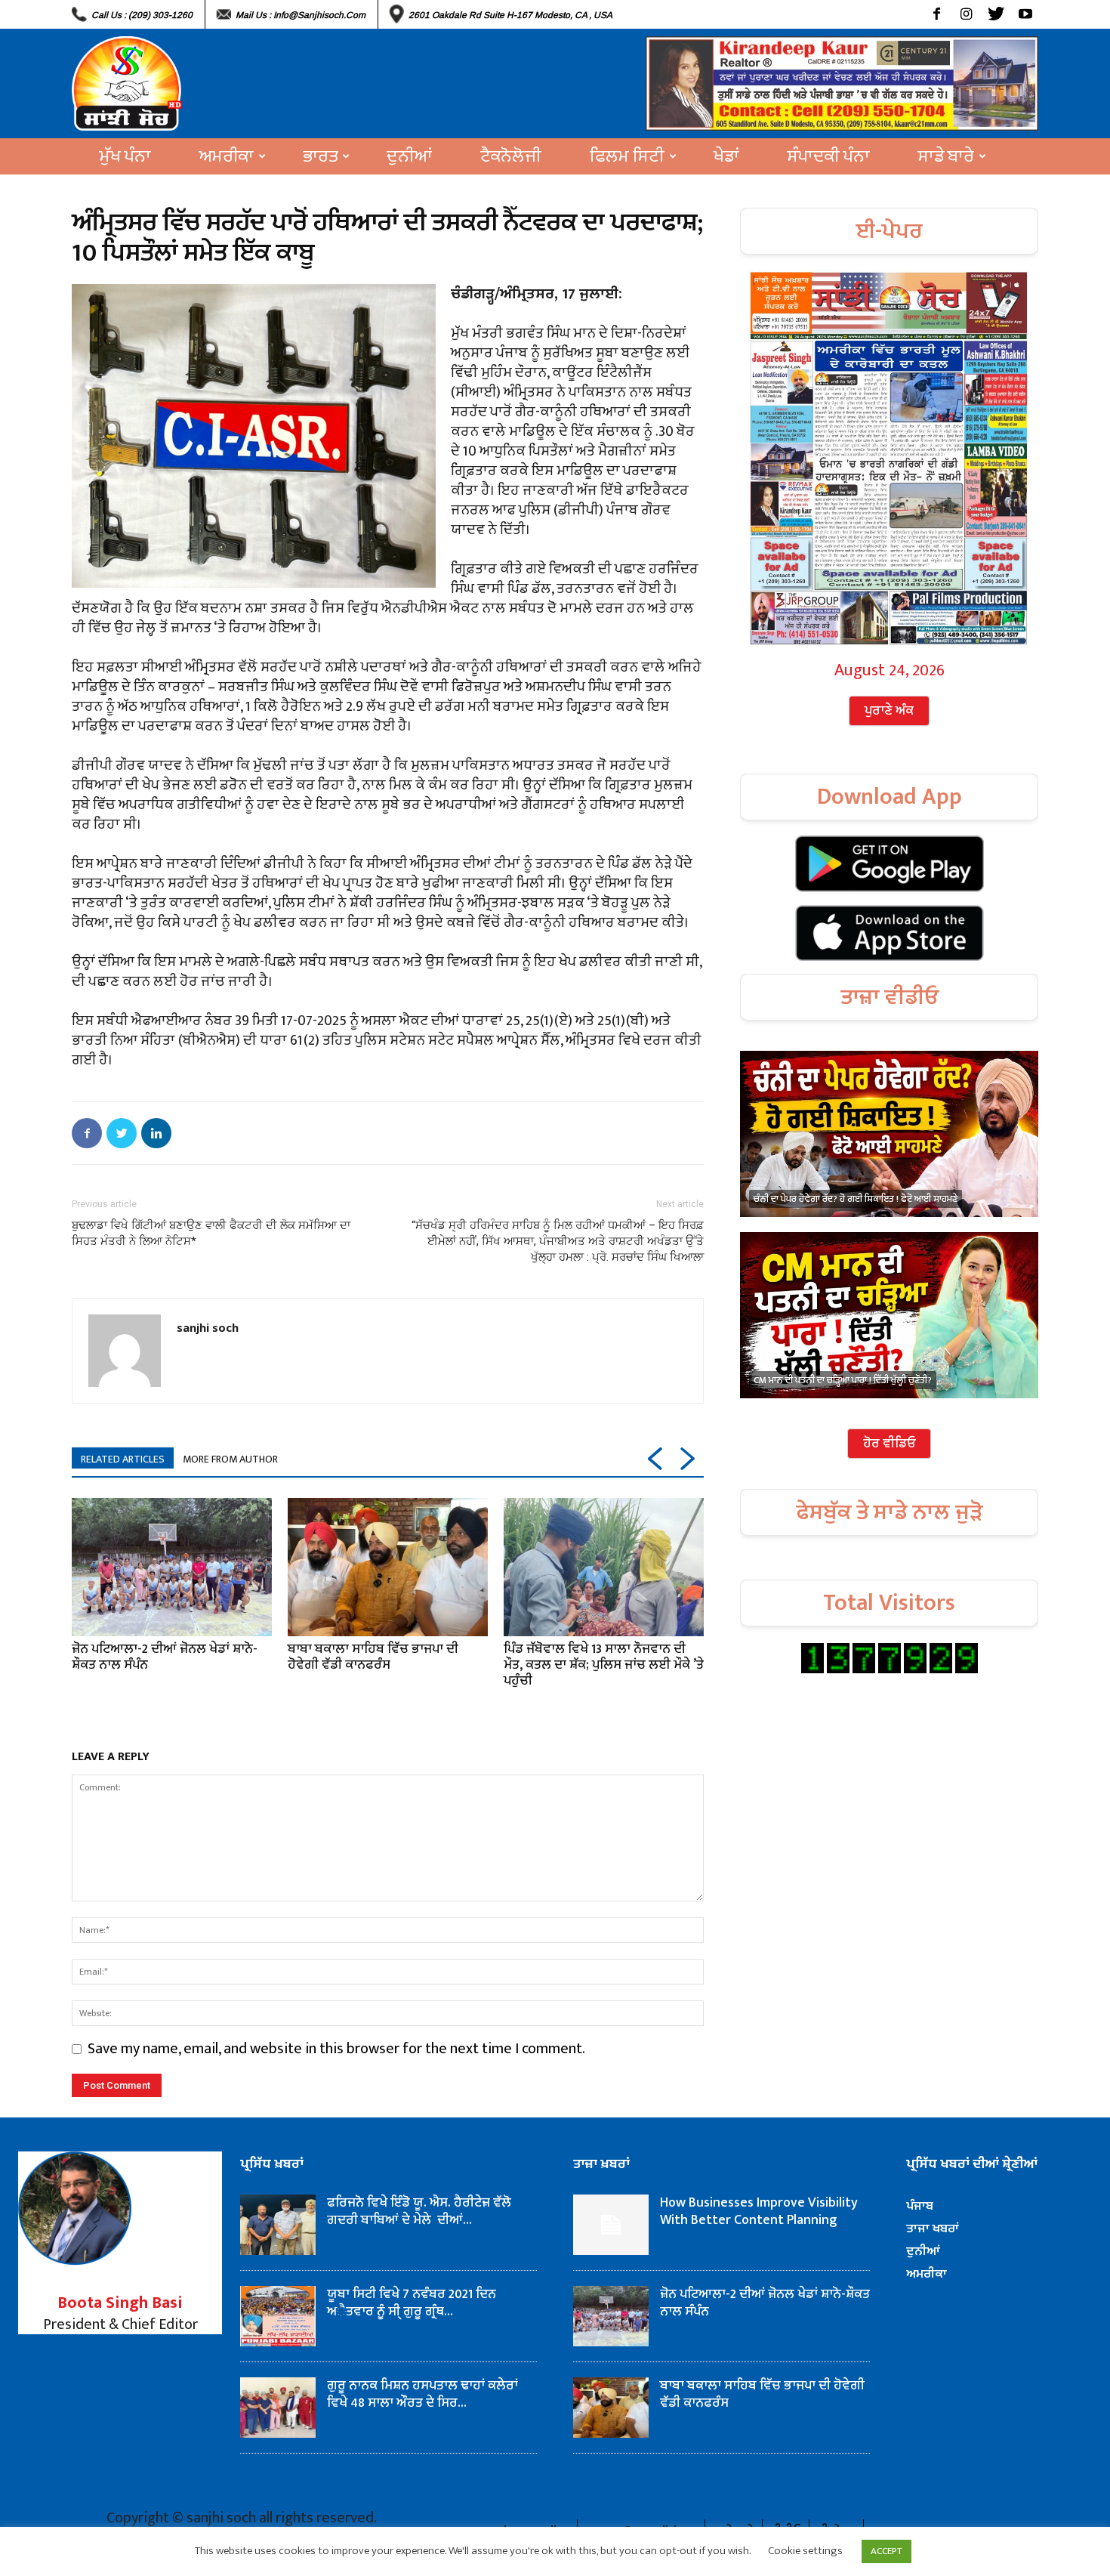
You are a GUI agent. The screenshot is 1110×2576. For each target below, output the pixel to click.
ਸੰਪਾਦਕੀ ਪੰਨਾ (829, 156)
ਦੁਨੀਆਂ (409, 156)
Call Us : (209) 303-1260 (142, 15)
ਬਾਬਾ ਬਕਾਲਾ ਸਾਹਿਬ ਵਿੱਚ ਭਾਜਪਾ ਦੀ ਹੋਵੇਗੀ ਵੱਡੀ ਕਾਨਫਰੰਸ (373, 1657)
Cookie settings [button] (805, 2551)
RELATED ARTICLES (123, 1459)
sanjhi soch (208, 1327)
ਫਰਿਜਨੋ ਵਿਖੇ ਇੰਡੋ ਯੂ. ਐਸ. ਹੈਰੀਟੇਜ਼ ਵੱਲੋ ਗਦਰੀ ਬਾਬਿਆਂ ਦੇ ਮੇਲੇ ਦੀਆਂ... (419, 2212)
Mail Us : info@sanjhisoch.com (301, 15)
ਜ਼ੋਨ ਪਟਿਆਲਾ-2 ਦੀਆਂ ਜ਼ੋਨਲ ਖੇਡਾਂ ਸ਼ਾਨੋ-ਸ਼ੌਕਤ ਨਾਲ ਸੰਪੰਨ (165, 1657)
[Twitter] (996, 14)
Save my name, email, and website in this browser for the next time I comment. (336, 2049)
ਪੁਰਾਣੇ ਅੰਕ (889, 711)
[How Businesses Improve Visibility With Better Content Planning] (611, 2225)
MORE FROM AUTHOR (230, 1459)
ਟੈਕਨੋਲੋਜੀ (511, 156)
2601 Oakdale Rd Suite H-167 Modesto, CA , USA (510, 15)
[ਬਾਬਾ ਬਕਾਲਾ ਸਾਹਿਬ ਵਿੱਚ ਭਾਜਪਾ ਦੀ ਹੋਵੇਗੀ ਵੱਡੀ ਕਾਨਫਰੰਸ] (388, 1567)
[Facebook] (937, 14)
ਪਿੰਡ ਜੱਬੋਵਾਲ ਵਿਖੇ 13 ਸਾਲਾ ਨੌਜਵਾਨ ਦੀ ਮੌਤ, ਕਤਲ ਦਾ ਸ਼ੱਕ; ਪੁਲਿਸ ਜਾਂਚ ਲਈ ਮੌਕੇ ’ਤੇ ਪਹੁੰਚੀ (604, 1665)
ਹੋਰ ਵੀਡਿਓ (889, 1444)
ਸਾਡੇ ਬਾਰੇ (946, 156)
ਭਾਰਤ (320, 156)
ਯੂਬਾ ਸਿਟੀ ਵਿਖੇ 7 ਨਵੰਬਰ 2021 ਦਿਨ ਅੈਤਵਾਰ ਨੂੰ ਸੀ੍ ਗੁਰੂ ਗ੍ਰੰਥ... (412, 2303)
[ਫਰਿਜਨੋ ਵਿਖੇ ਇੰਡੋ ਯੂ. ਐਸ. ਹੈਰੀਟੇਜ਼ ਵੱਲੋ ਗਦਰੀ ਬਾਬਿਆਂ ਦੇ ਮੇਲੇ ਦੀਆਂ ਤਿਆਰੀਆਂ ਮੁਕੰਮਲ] (278, 2225)
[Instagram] (966, 14)
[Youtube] (1025, 14)
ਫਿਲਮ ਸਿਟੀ (627, 156)
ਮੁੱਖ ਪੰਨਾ (125, 156)
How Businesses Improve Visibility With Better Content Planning (759, 2212)
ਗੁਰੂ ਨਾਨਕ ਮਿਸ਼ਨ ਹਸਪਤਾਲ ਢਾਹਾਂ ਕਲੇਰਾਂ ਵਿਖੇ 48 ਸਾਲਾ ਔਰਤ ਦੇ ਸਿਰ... (422, 2394)
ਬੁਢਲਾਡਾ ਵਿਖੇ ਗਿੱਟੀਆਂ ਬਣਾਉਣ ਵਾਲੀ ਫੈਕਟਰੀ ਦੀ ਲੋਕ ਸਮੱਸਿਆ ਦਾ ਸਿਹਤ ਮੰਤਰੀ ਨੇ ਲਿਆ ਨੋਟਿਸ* (211, 1233)
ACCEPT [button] (886, 2551)
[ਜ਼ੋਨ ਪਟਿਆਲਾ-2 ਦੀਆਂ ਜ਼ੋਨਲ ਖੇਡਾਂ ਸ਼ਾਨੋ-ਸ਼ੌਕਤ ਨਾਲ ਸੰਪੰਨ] (172, 1567)
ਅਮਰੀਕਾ (227, 156)
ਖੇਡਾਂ (726, 156)
